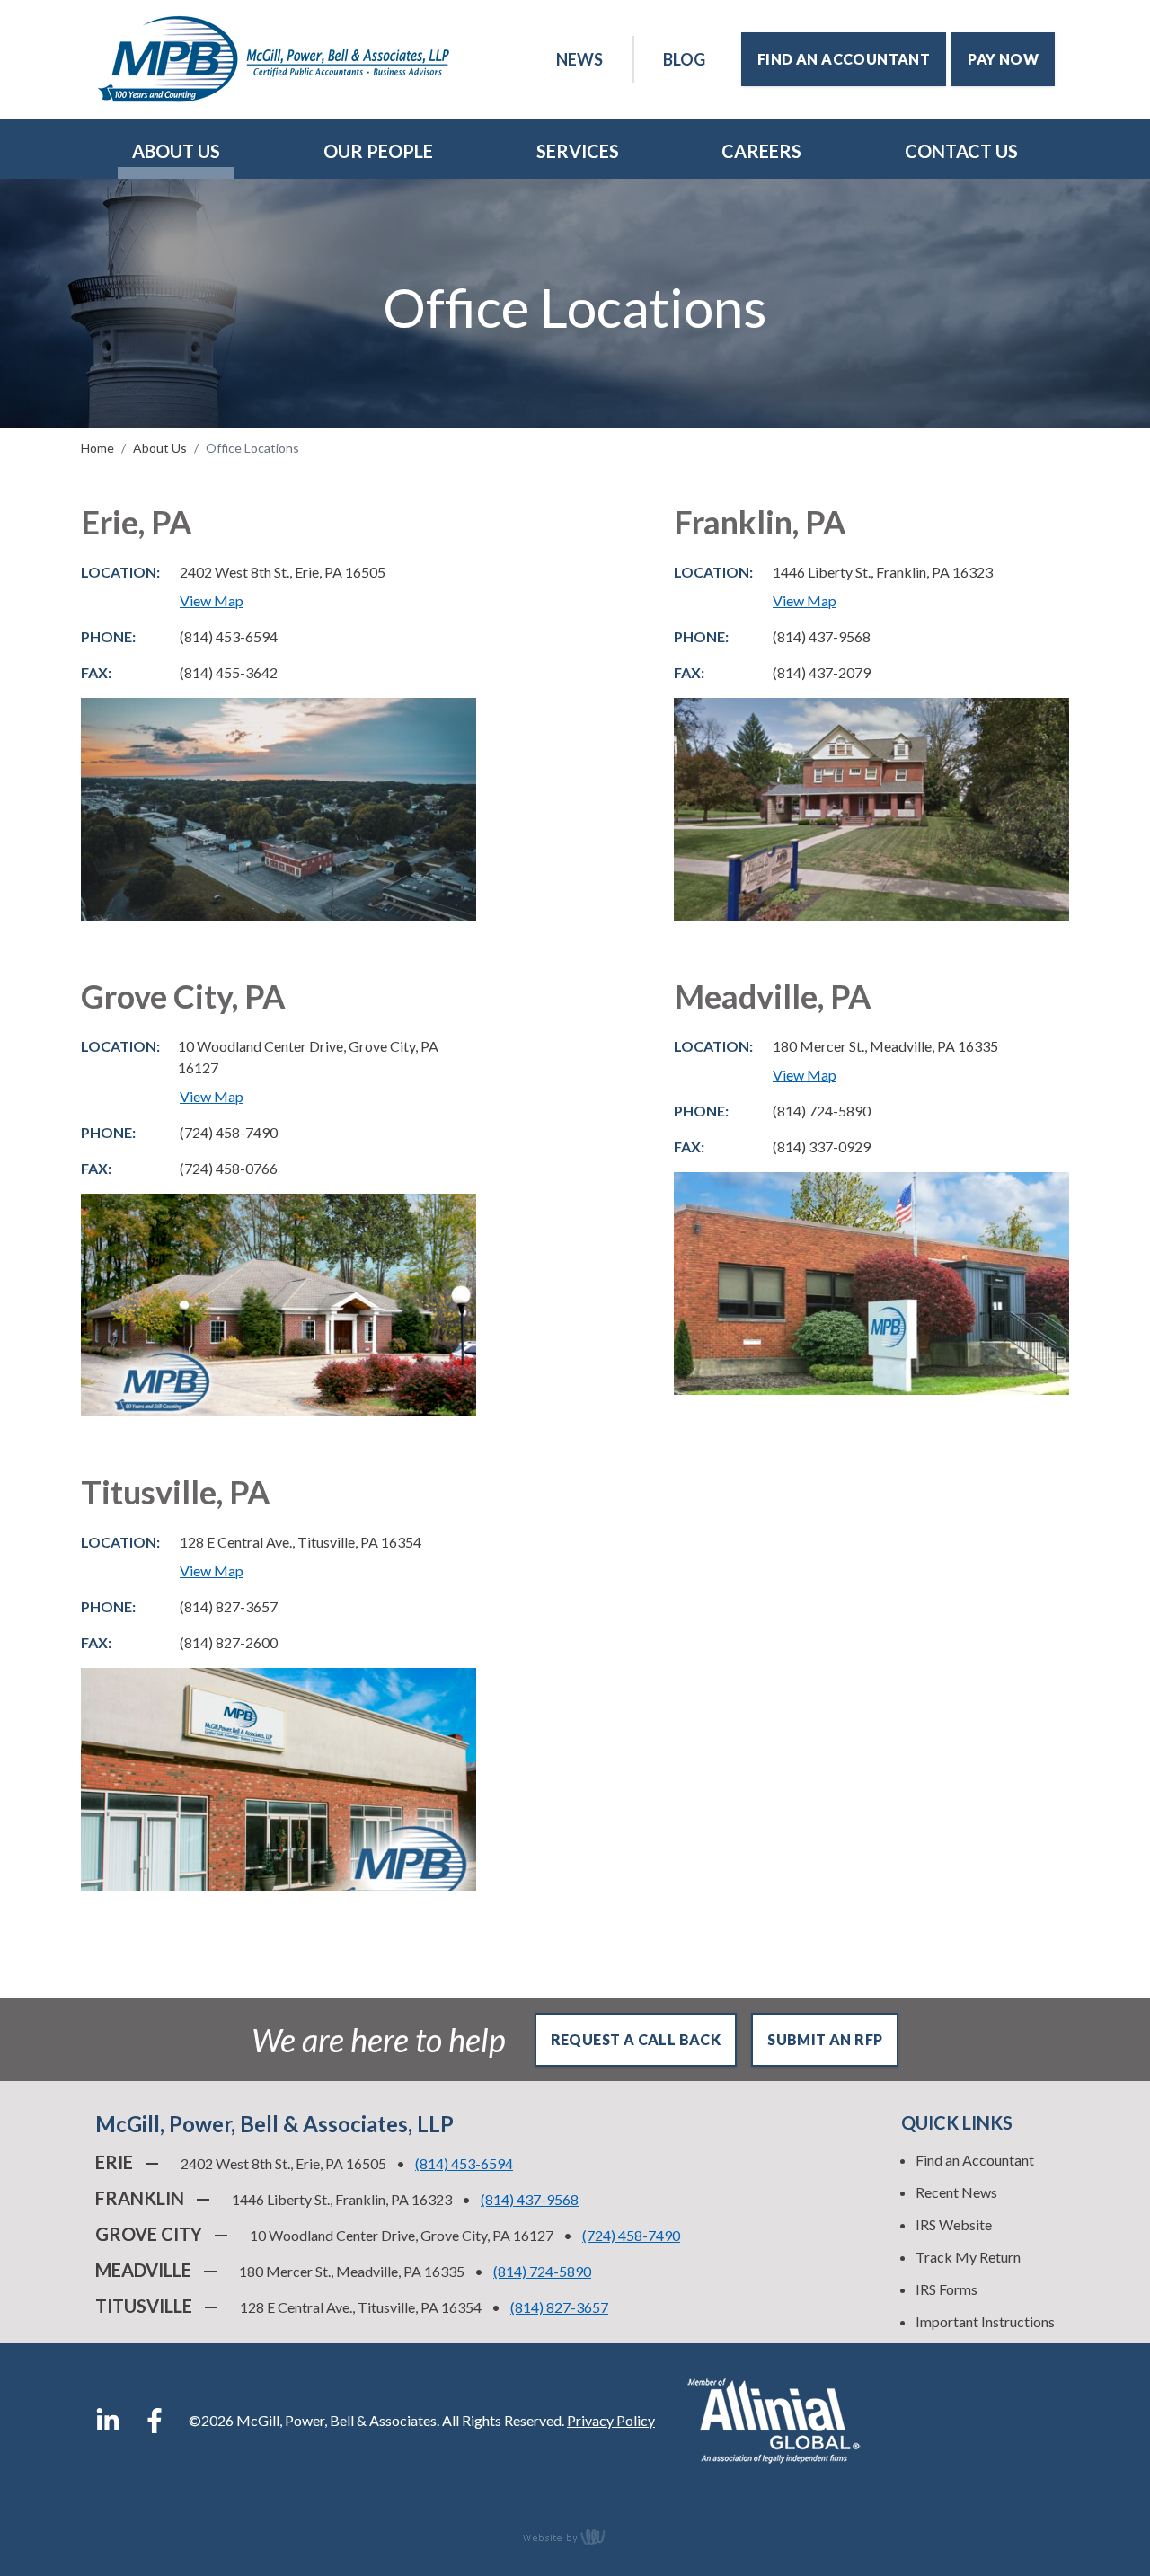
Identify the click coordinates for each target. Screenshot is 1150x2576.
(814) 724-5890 (542, 2271)
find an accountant (844, 59)
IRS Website (954, 2224)
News (579, 59)
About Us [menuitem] (176, 151)
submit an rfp (825, 2039)
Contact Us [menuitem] (961, 151)
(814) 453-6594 (464, 2163)
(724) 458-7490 (631, 2235)
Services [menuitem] (578, 151)
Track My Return (968, 2257)
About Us (160, 448)
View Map (212, 600)
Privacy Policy (611, 2420)
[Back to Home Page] (273, 59)
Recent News (956, 2192)
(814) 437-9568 (530, 2199)
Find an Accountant (975, 2160)
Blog (684, 59)
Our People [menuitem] (378, 151)
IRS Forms (947, 2289)
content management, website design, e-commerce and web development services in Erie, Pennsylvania (575, 2536)
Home (97, 448)
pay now (1003, 59)
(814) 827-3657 (559, 2307)
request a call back (636, 2039)
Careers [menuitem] (761, 151)
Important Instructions (985, 2321)
